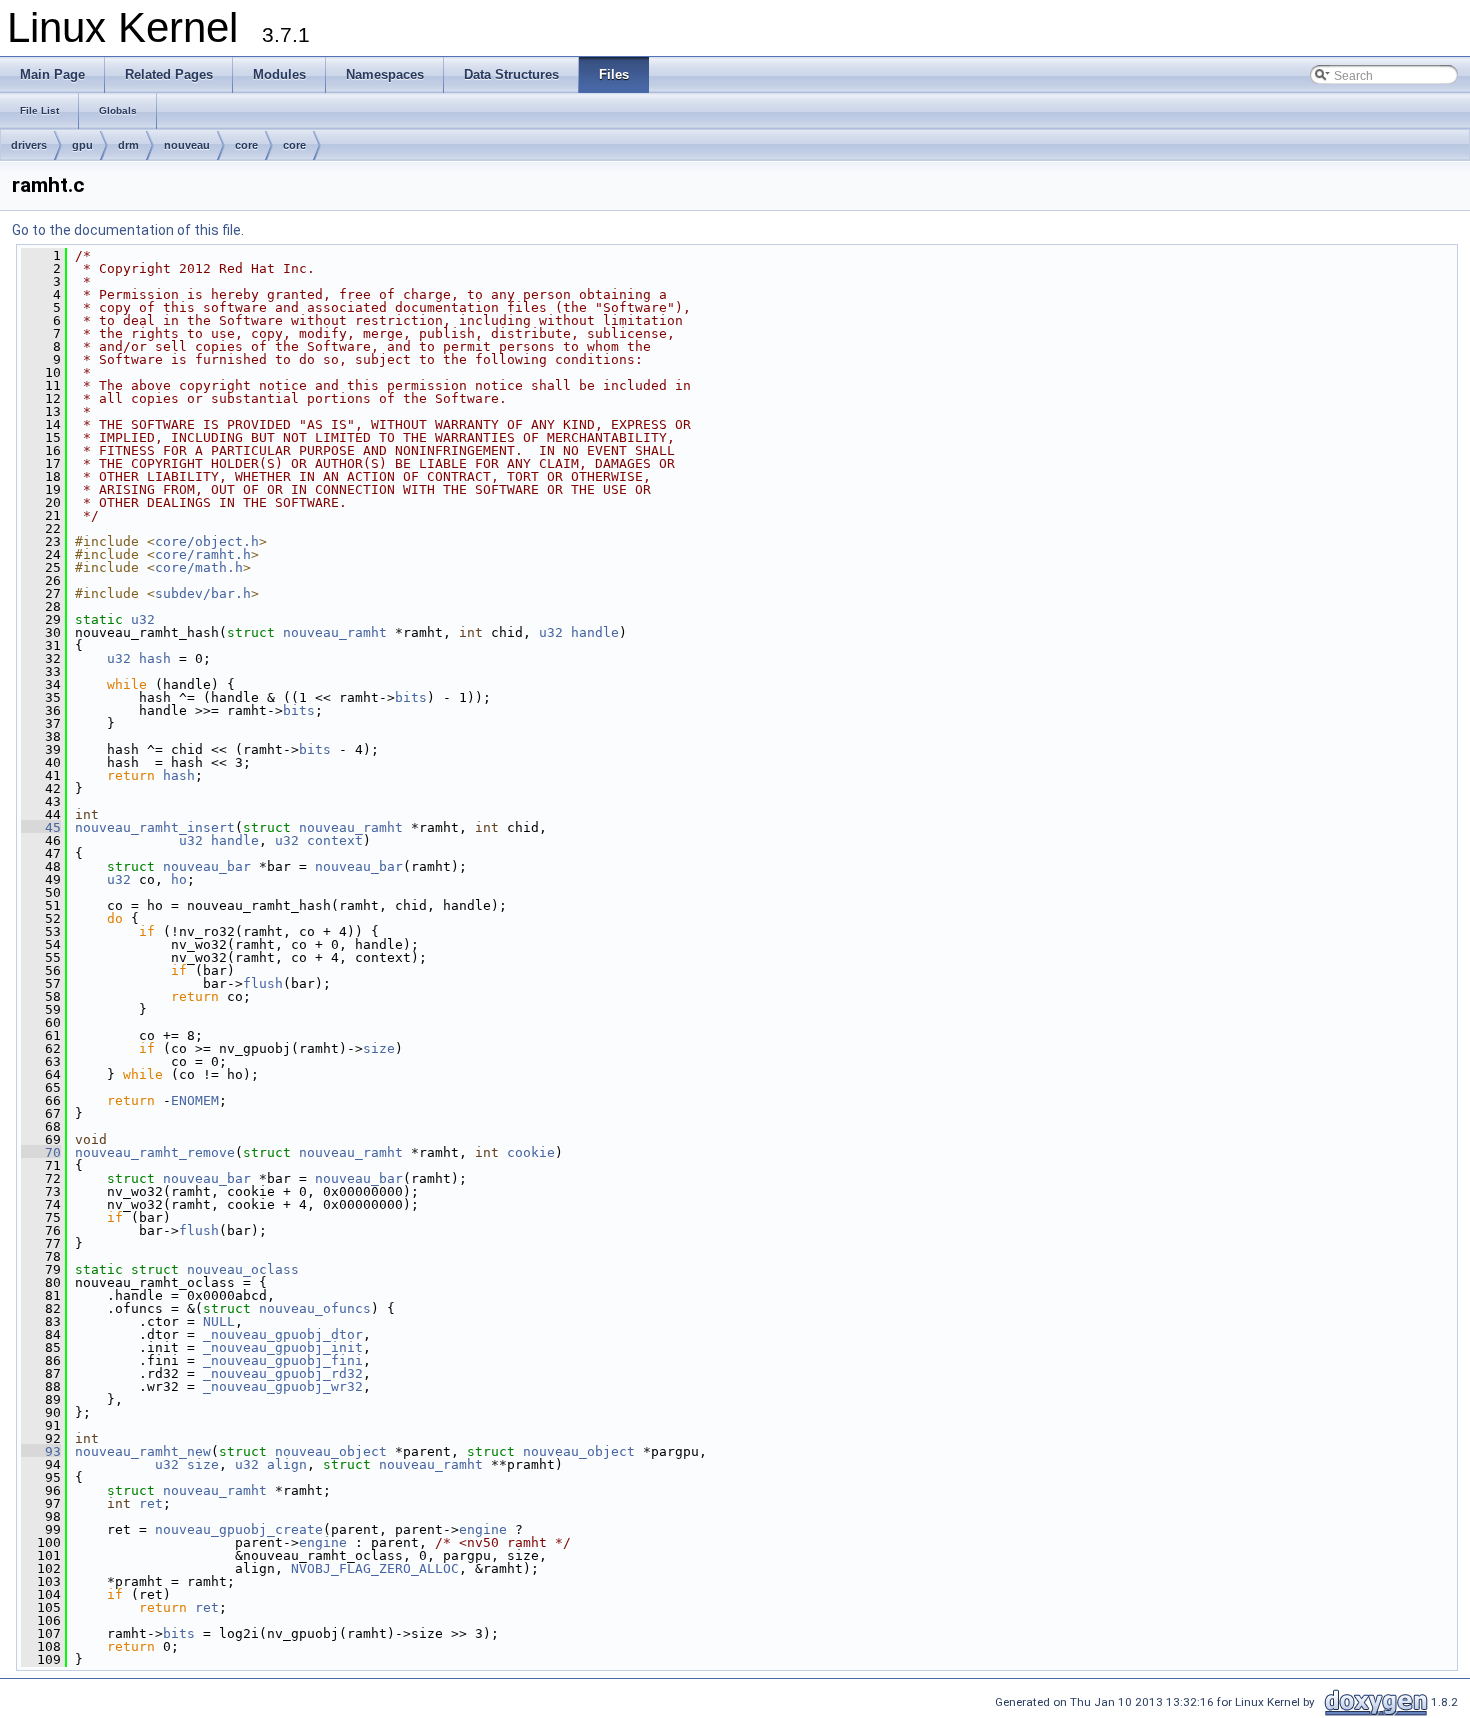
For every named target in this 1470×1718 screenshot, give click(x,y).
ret (151, 1503)
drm (128, 145)
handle (595, 632)
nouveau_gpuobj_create (239, 1529)
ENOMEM (195, 1100)
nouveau (187, 145)
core (246, 145)
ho (179, 879)
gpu (82, 145)
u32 (143, 619)
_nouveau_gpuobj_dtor (283, 1334)
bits (411, 697)
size (379, 1048)
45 (41, 827)
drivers (29, 145)
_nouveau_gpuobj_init (283, 1347)
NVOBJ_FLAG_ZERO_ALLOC (375, 1568)
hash (155, 658)
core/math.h (199, 567)
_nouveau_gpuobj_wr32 (283, 1386)
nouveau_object (331, 1451)
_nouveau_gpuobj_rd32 (283, 1373)
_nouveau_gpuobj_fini (283, 1360)
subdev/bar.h (203, 593)
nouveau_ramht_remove (155, 1152)
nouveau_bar (207, 866)
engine (483, 1529)
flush (263, 983)
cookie (531, 1152)
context (335, 840)
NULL (219, 1321)
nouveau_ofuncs (315, 1308)
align (287, 1464)
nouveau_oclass (243, 1269)
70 (41, 1152)
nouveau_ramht (335, 632)
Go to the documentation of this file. (128, 230)
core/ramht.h (203, 554)
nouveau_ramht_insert (155, 827)
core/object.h (207, 541)
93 (41, 1451)
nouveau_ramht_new (143, 1451)
